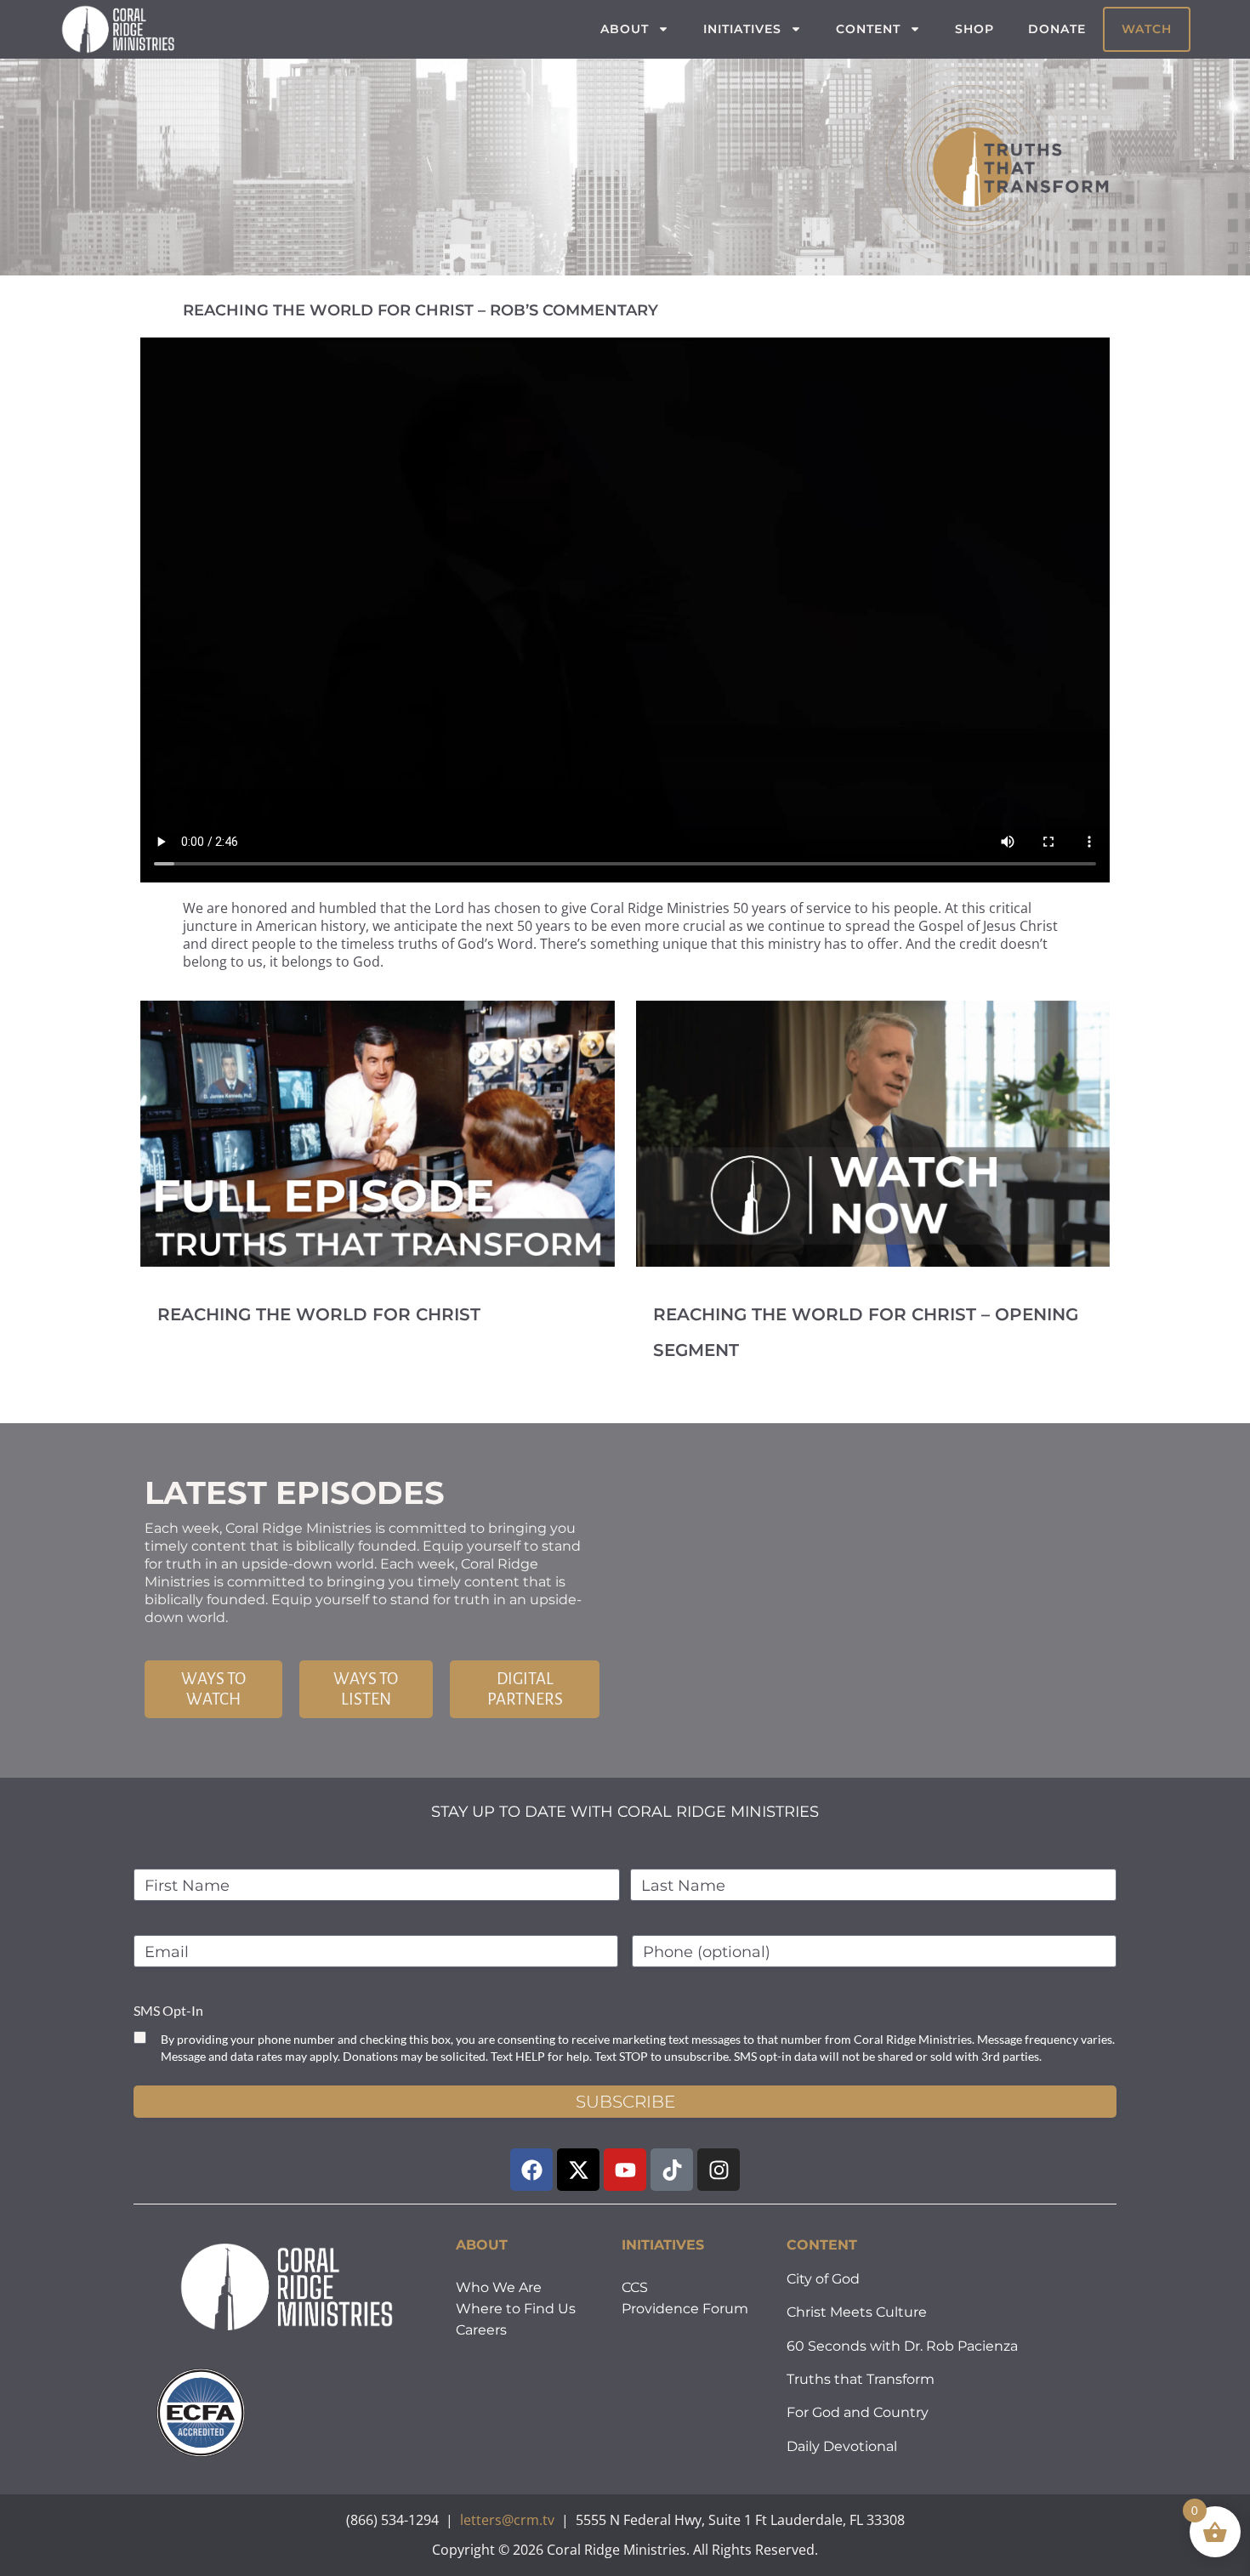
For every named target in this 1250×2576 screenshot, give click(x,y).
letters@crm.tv (507, 2520)
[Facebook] (531, 2170)
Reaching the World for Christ (319, 1314)
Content (868, 29)
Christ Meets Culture (857, 2312)
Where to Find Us (516, 2309)
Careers (481, 2330)
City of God (823, 2279)
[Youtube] (625, 2170)
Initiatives (742, 29)
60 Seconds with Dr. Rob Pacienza (902, 2346)
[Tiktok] (672, 2170)
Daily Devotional (842, 2446)
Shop (974, 29)
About (625, 29)
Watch (1147, 29)
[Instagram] (719, 2170)
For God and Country (858, 2412)
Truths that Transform (861, 2379)
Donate (1057, 29)
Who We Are (499, 2287)
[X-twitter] (578, 2170)
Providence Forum (685, 2309)
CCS (635, 2287)
